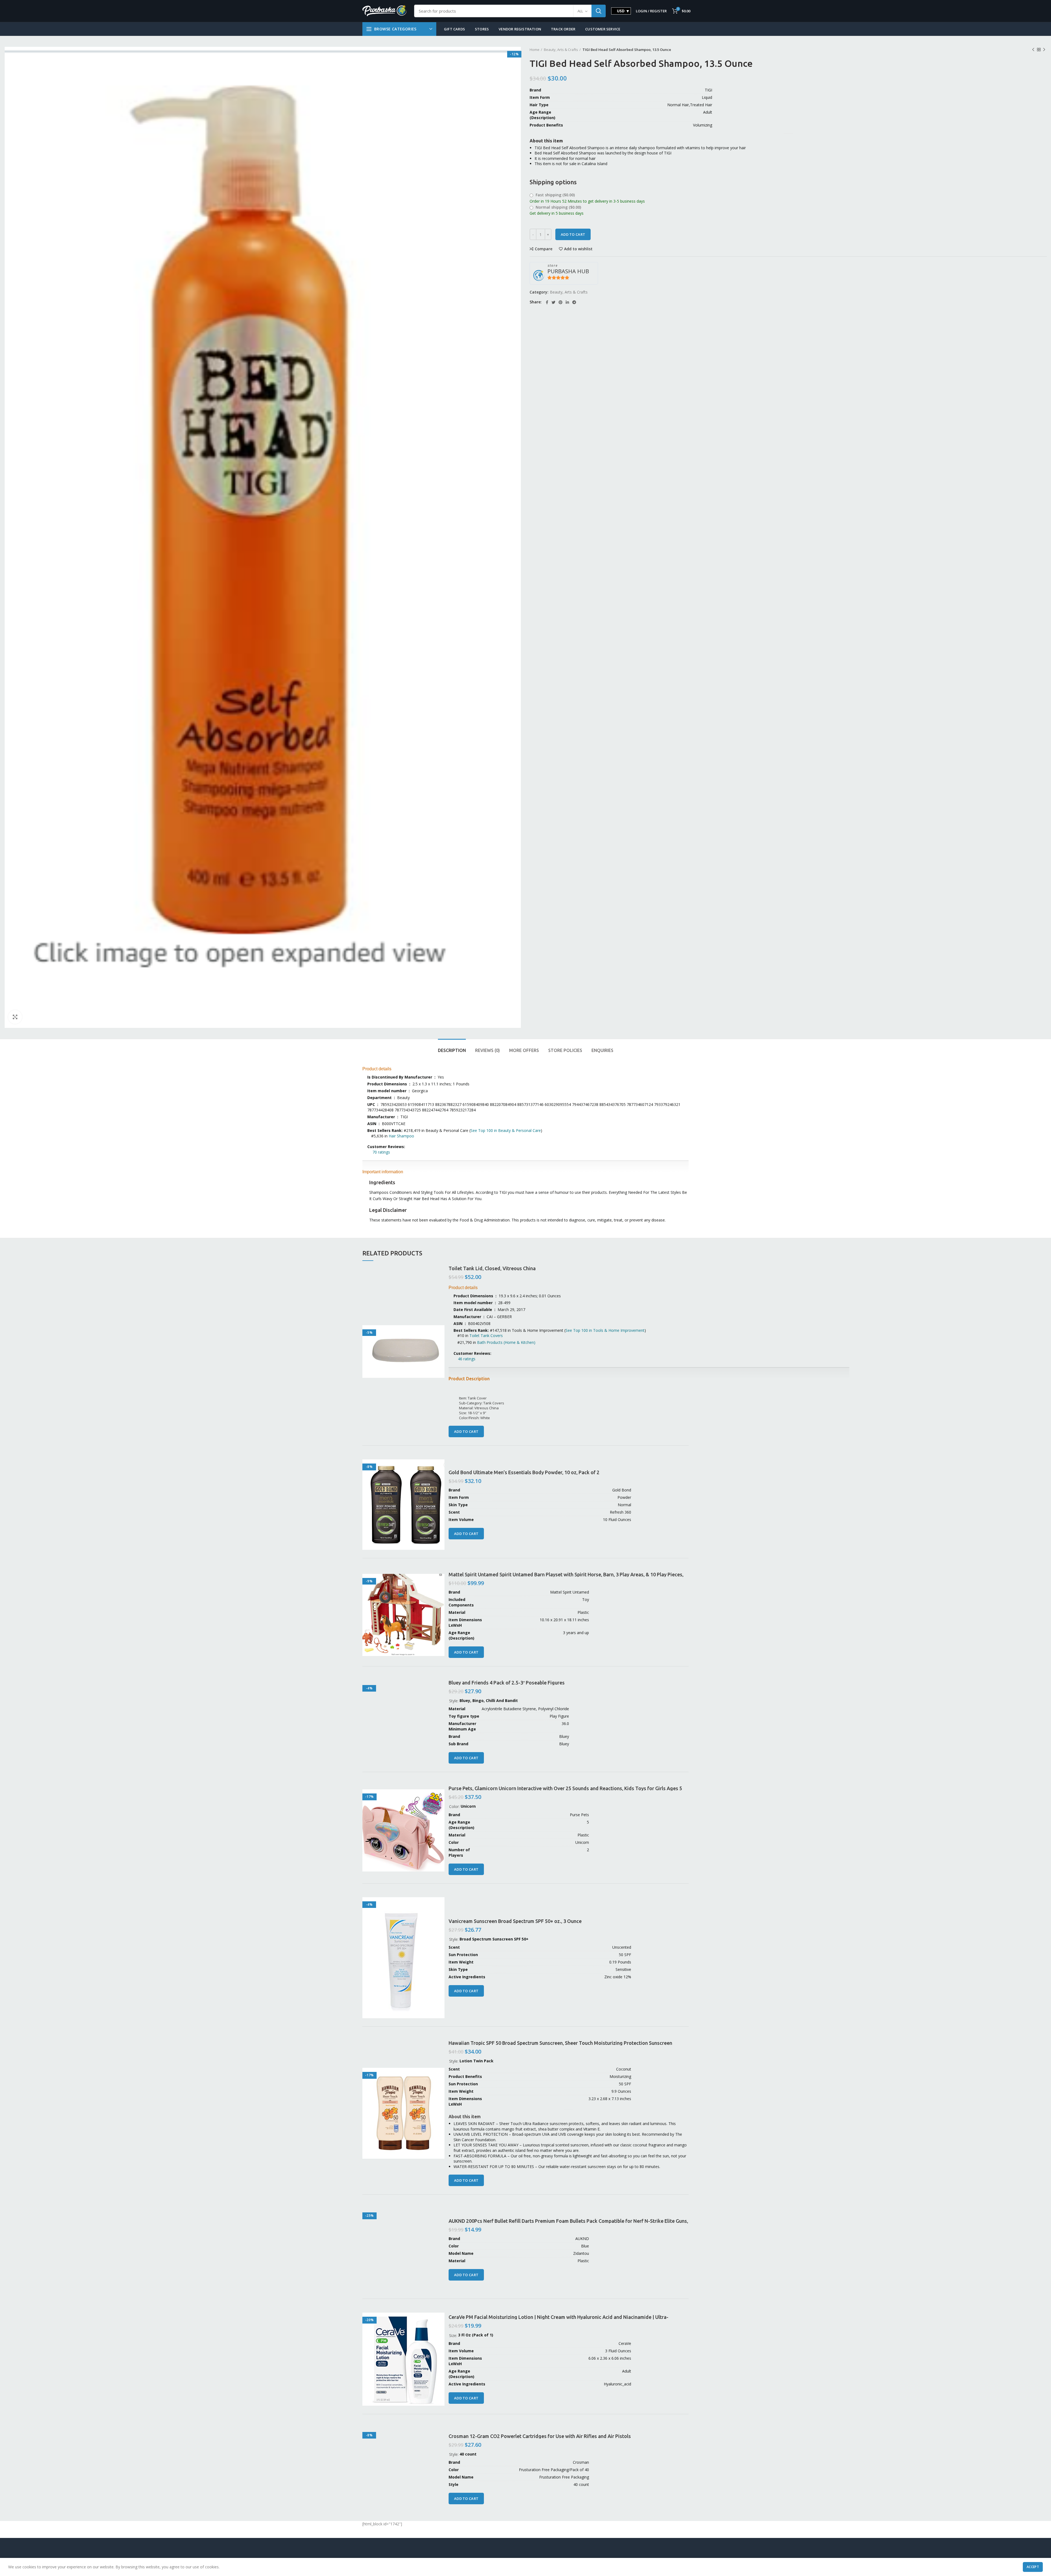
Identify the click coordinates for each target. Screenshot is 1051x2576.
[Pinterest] (561, 302)
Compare (544, 249)
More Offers (524, 1050)
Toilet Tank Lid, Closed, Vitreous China (492, 1268)
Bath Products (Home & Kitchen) (506, 1342)
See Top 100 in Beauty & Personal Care (506, 1130)
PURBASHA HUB (568, 271)
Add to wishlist (578, 249)
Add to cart (573, 234)
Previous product (1033, 50)
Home (535, 50)
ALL (580, 11)
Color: (455, 1806)
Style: (454, 1701)
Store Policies (565, 1050)
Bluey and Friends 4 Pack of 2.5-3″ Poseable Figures (507, 1683)
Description (452, 1050)
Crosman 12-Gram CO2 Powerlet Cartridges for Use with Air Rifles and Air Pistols (540, 2436)
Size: (454, 2335)
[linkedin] (567, 302)
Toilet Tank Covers (486, 1336)
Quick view (440, 1334)
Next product (1044, 50)
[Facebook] (547, 302)
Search (599, 11)
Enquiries (602, 1050)
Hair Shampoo (401, 1136)
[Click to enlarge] (15, 1017)
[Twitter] (553, 302)
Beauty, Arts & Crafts (561, 50)
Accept (1033, 2567)
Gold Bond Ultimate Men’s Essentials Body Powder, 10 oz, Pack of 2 (524, 1472)
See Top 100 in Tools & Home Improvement (605, 1330)
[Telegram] (574, 302)
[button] (454, 1359)
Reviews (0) (487, 1050)
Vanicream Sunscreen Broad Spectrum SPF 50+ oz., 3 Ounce (515, 1921)
